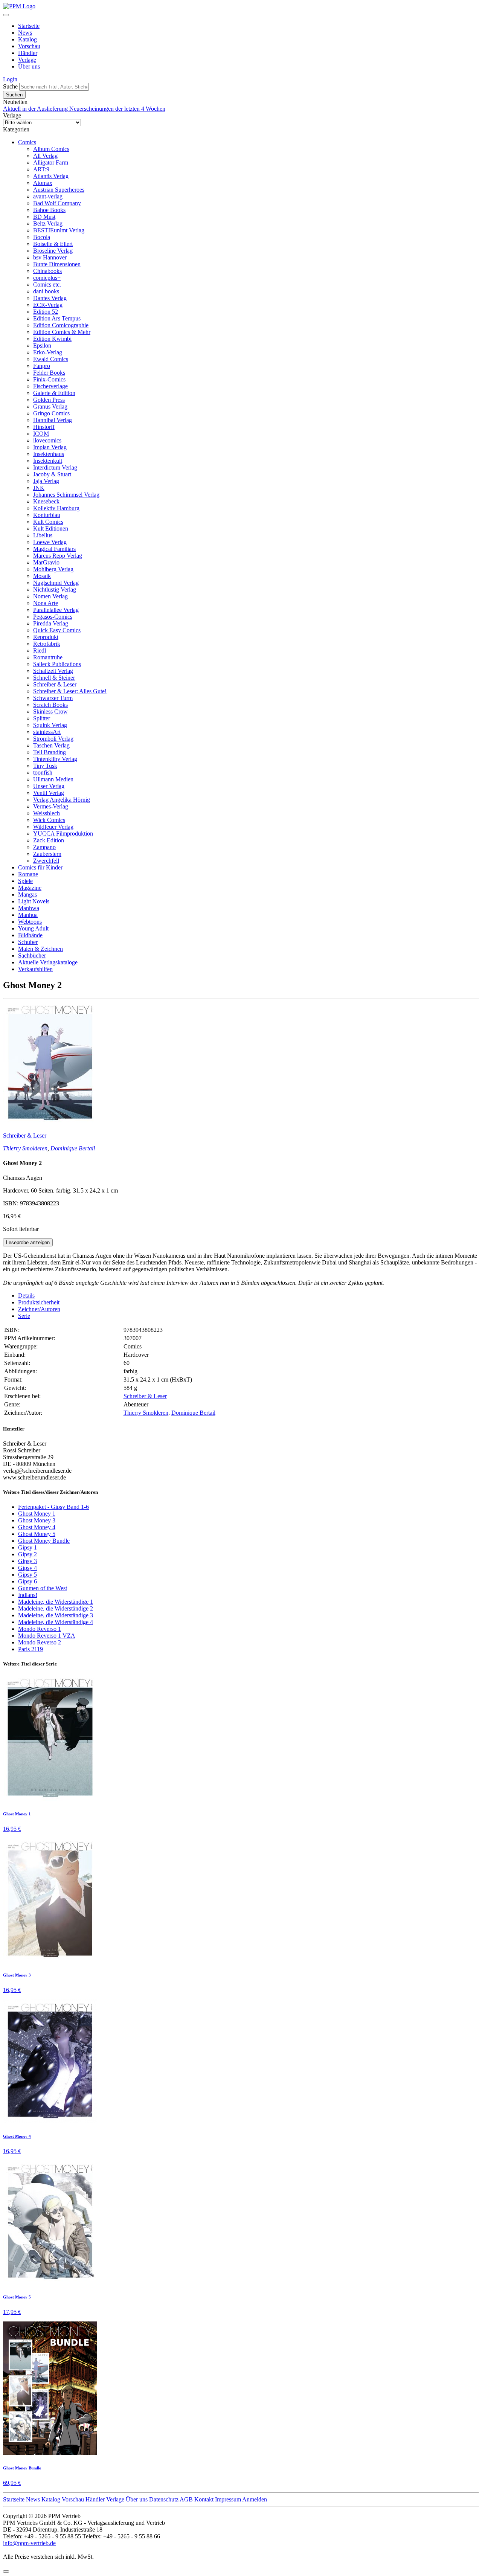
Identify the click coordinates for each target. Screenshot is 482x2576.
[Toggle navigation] (6, 15)
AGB (186, 2499)
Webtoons (30, 922)
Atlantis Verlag (51, 176)
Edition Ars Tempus (57, 318)
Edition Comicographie (61, 325)
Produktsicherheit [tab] (39, 1302)
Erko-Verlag (48, 352)
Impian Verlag (50, 447)
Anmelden (255, 2499)
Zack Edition (49, 840)
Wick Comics (49, 820)
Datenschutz (164, 2499)
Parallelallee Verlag (56, 610)
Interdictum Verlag (55, 467)
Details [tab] (26, 1296)
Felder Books (49, 373)
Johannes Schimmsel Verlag (66, 495)
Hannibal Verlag (53, 420)
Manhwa (29, 908)
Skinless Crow (50, 711)
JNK (39, 488)
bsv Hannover (50, 257)
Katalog (27, 39)
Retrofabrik (47, 644)
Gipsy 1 (27, 1547)
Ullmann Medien (53, 779)
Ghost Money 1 (37, 1514)
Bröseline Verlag (53, 251)
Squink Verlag (50, 725)
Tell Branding (50, 752)
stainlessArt (47, 732)
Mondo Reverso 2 (40, 1642)
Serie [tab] (24, 1316)
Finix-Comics (49, 379)
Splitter (42, 718)
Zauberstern (47, 854)
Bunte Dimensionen (57, 264)
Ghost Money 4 (37, 1527)
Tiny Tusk (45, 766)
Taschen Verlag (51, 745)
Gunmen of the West (43, 1588)
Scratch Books (50, 705)
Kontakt (204, 2499)
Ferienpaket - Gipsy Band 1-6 (53, 1507)
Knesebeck (46, 501)
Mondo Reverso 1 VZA (47, 1636)
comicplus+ (47, 278)
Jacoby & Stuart (52, 474)
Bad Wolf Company (57, 203)
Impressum (228, 2499)
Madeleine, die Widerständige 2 (56, 1608)
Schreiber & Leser (55, 684)
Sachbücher (32, 956)
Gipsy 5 (27, 1575)
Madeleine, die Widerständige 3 (56, 1615)
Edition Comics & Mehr (62, 332)
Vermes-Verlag (51, 806)
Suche (10, 86)
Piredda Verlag (51, 623)
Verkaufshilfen (35, 969)
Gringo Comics (51, 413)
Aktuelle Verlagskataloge (48, 962)
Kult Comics (48, 522)
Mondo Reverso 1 (40, 1629)
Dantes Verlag (50, 298)
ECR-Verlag (48, 305)
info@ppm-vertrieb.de (29, 2543)
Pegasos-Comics (53, 617)
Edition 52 (46, 312)
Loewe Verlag (50, 542)
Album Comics (51, 149)
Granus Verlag (50, 406)
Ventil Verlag (49, 793)
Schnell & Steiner (54, 678)
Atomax (43, 183)
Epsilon (42, 345)
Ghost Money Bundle (44, 1541)
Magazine (30, 888)
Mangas (27, 895)
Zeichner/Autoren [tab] (39, 1309)
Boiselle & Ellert (53, 244)
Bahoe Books (49, 210)
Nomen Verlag (50, 596)
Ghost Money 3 (37, 1520)
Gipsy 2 (27, 1554)
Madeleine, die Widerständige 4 (56, 1622)
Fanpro (42, 366)
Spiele (25, 881)
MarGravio (46, 562)
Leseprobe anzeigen (28, 1242)
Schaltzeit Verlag (53, 671)
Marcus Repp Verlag (58, 556)
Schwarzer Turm (53, 698)
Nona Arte (46, 603)
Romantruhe (48, 657)
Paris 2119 (31, 1649)
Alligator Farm (51, 162)
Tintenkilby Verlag (55, 759)
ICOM (41, 434)
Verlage (27, 60)
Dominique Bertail (73, 1148)
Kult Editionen (51, 528)
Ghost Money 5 (37, 1534)
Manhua (28, 915)
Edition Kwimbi (52, 339)
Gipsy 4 (27, 1568)
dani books (46, 291)
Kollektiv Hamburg (56, 508)
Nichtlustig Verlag (55, 589)
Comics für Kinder (40, 867)
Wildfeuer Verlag (53, 827)
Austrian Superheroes (59, 190)
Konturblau (47, 515)
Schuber (28, 942)
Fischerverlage (50, 386)
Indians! (28, 1595)
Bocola (42, 237)
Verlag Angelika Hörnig (62, 800)
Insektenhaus (49, 454)
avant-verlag (48, 196)
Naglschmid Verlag (56, 583)
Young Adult (33, 928)
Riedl (40, 650)
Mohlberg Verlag (53, 569)
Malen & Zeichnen (40, 949)
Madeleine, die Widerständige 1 (56, 1602)
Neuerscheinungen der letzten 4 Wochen (117, 109)
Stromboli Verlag (53, 739)
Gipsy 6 (27, 1581)
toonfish (43, 772)
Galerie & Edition (54, 393)
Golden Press (49, 400)
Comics (27, 142)
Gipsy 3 (27, 1561)
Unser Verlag (49, 786)
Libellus (43, 535)
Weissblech (47, 813)
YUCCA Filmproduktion (63, 834)
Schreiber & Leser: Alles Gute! (70, 691)
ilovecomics (47, 440)
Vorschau (29, 46)
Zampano (44, 847)
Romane (28, 874)
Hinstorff (44, 427)
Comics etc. (47, 284)
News (25, 33)
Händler (28, 53)
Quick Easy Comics (57, 630)
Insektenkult (48, 461)
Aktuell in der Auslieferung (36, 109)
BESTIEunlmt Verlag (59, 230)
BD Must (44, 217)
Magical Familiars (54, 549)
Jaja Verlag (46, 481)
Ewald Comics (51, 359)
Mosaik (42, 576)
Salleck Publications (57, 664)
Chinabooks (47, 271)
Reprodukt (46, 637)
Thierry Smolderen (25, 1148)
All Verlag (45, 156)
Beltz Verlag (48, 223)
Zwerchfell (46, 861)
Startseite (29, 26)
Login (10, 79)
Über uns (29, 66)
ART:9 (41, 169)
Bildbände (30, 935)
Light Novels (34, 901)
